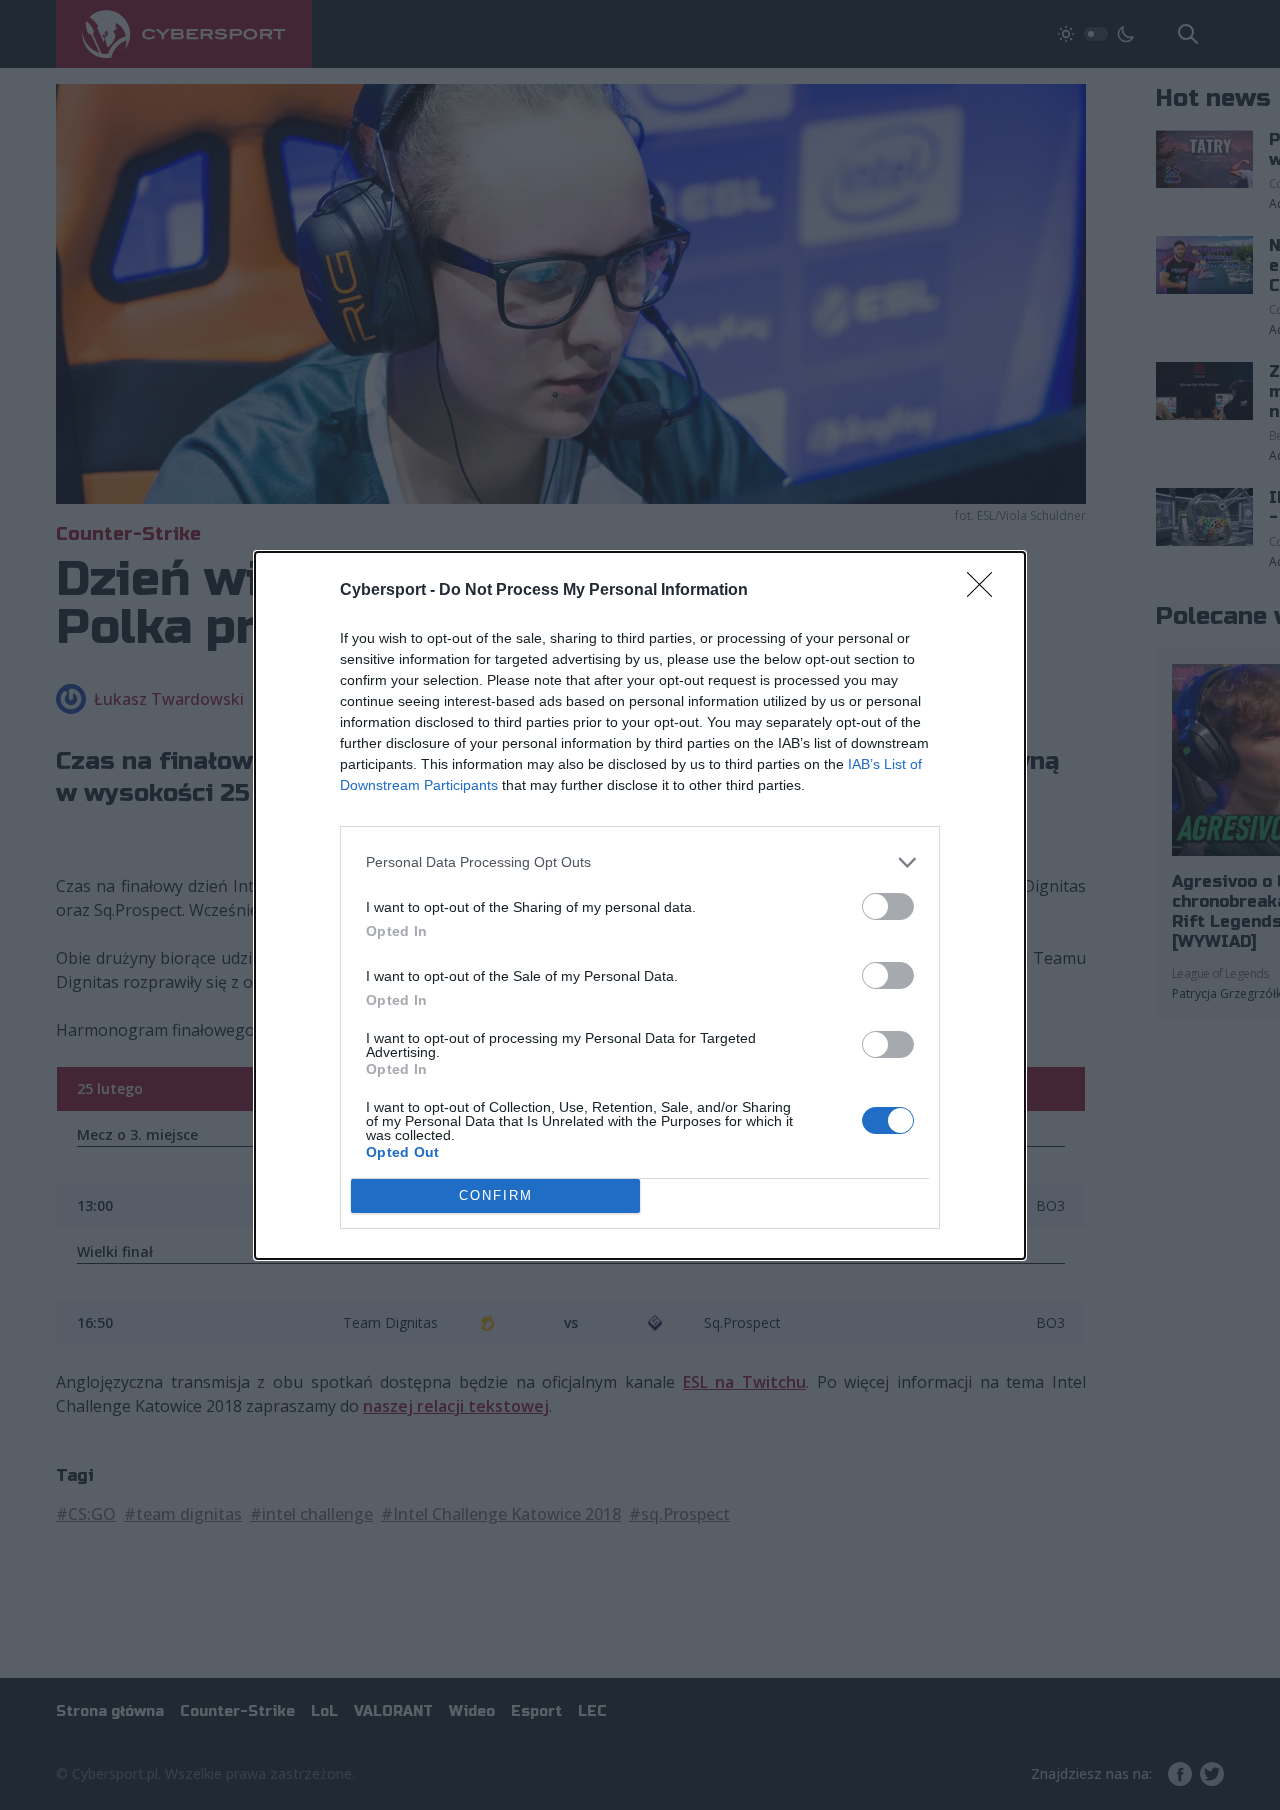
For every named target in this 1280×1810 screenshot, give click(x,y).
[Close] (986, 591)
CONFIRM (496, 1195)
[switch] (888, 906)
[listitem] (640, 862)
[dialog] (640, 905)
